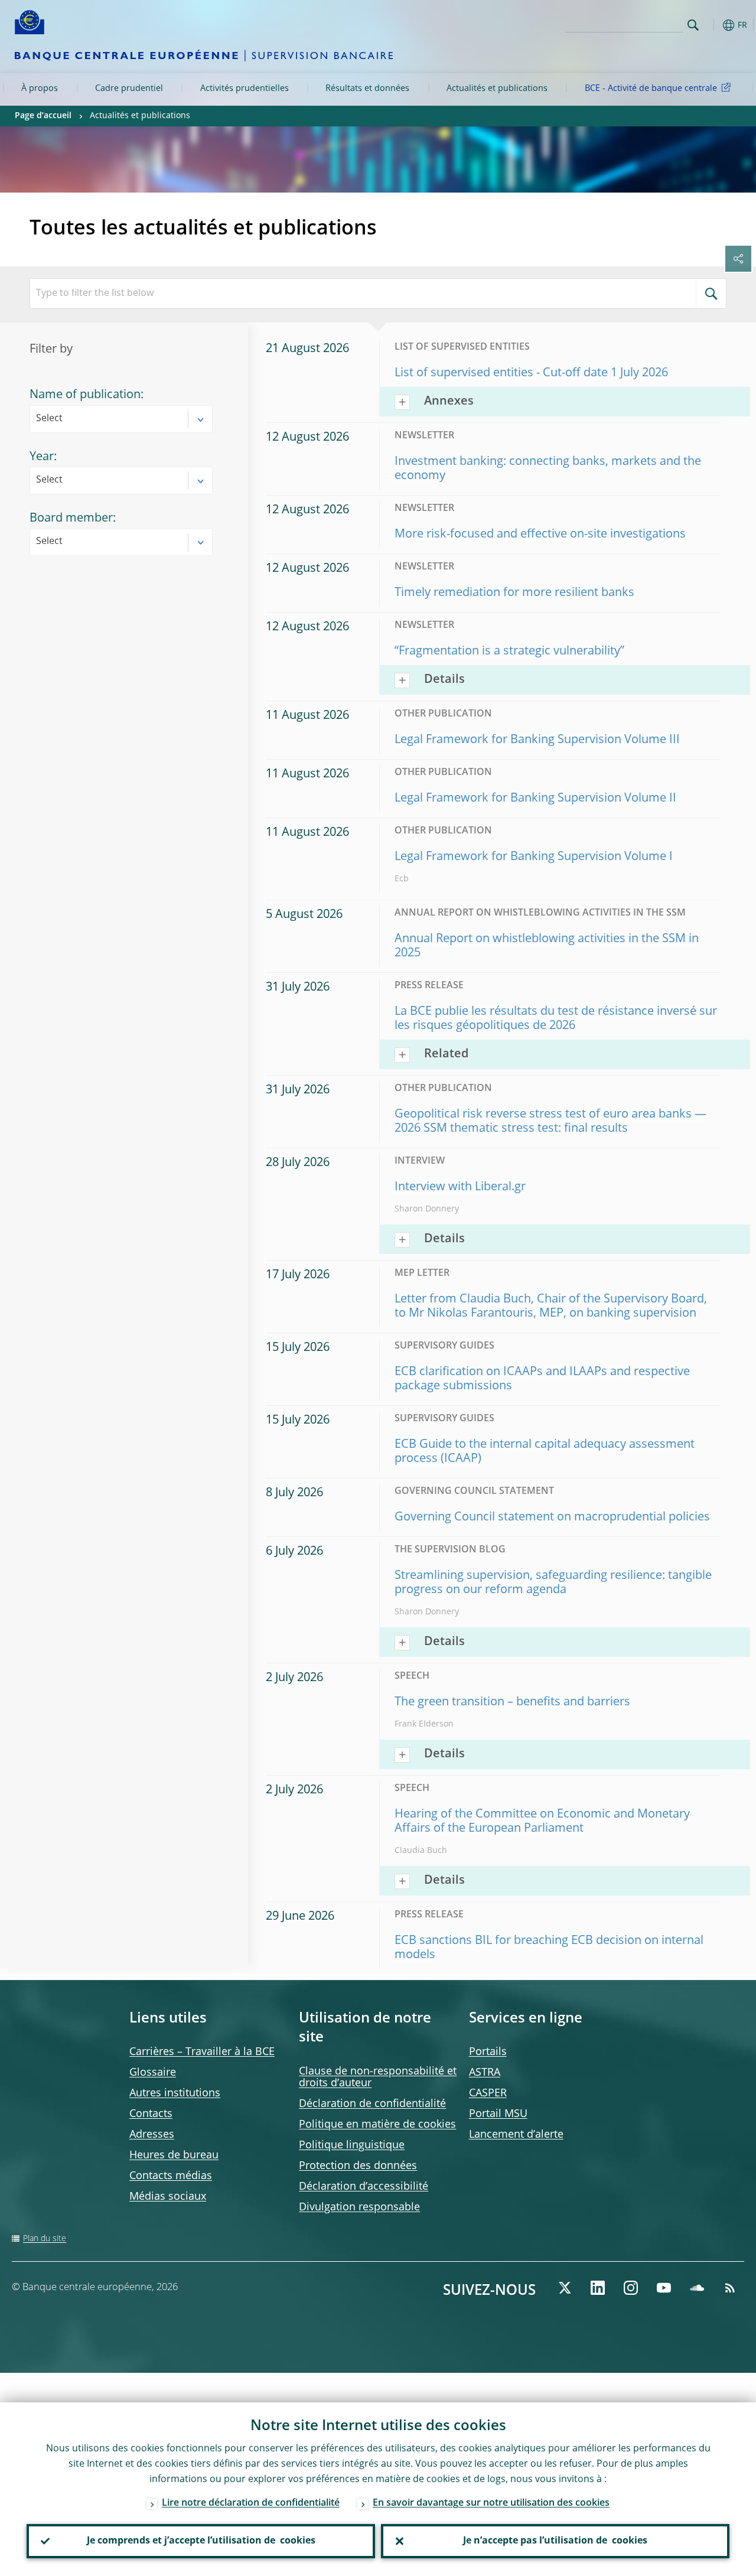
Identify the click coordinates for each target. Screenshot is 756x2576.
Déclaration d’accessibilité (364, 2187)
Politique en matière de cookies (377, 2125)
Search (693, 25)
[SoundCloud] (697, 2288)
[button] (712, 25)
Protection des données (358, 2166)
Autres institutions (175, 2093)
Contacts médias (171, 2176)
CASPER (488, 2093)
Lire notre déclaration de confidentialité (251, 2503)
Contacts (151, 2114)
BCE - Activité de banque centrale (651, 89)
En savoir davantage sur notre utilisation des (491, 2503)
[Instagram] (631, 2288)
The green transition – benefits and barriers (512, 1702)
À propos (40, 89)
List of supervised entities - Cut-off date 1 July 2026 (531, 373)
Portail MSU (498, 2114)
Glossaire (153, 2073)
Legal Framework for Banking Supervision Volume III (537, 740)
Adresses (152, 2135)
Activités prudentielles (245, 89)
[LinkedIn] (598, 2288)
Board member (71, 519)
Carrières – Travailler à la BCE (202, 2052)
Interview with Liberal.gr (460, 1187)
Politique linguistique (352, 2145)
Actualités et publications (497, 89)
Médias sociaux (168, 2197)
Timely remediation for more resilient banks (514, 593)
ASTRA (485, 2073)
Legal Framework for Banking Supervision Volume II (535, 799)
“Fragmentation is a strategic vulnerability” (509, 652)
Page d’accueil (43, 116)
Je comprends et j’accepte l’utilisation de (201, 2541)
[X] (565, 2288)
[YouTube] (664, 2288)
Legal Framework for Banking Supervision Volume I (534, 857)
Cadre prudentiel (129, 89)
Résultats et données (367, 89)
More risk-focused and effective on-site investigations (540, 535)
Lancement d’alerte (516, 2135)
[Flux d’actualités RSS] (730, 2288)
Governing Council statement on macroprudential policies (552, 1517)
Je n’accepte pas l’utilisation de (555, 2541)
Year (42, 457)
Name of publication (85, 395)
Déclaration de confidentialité (372, 2104)
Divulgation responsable (359, 2207)
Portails (488, 2052)
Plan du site (45, 2239)
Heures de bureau (174, 2155)
